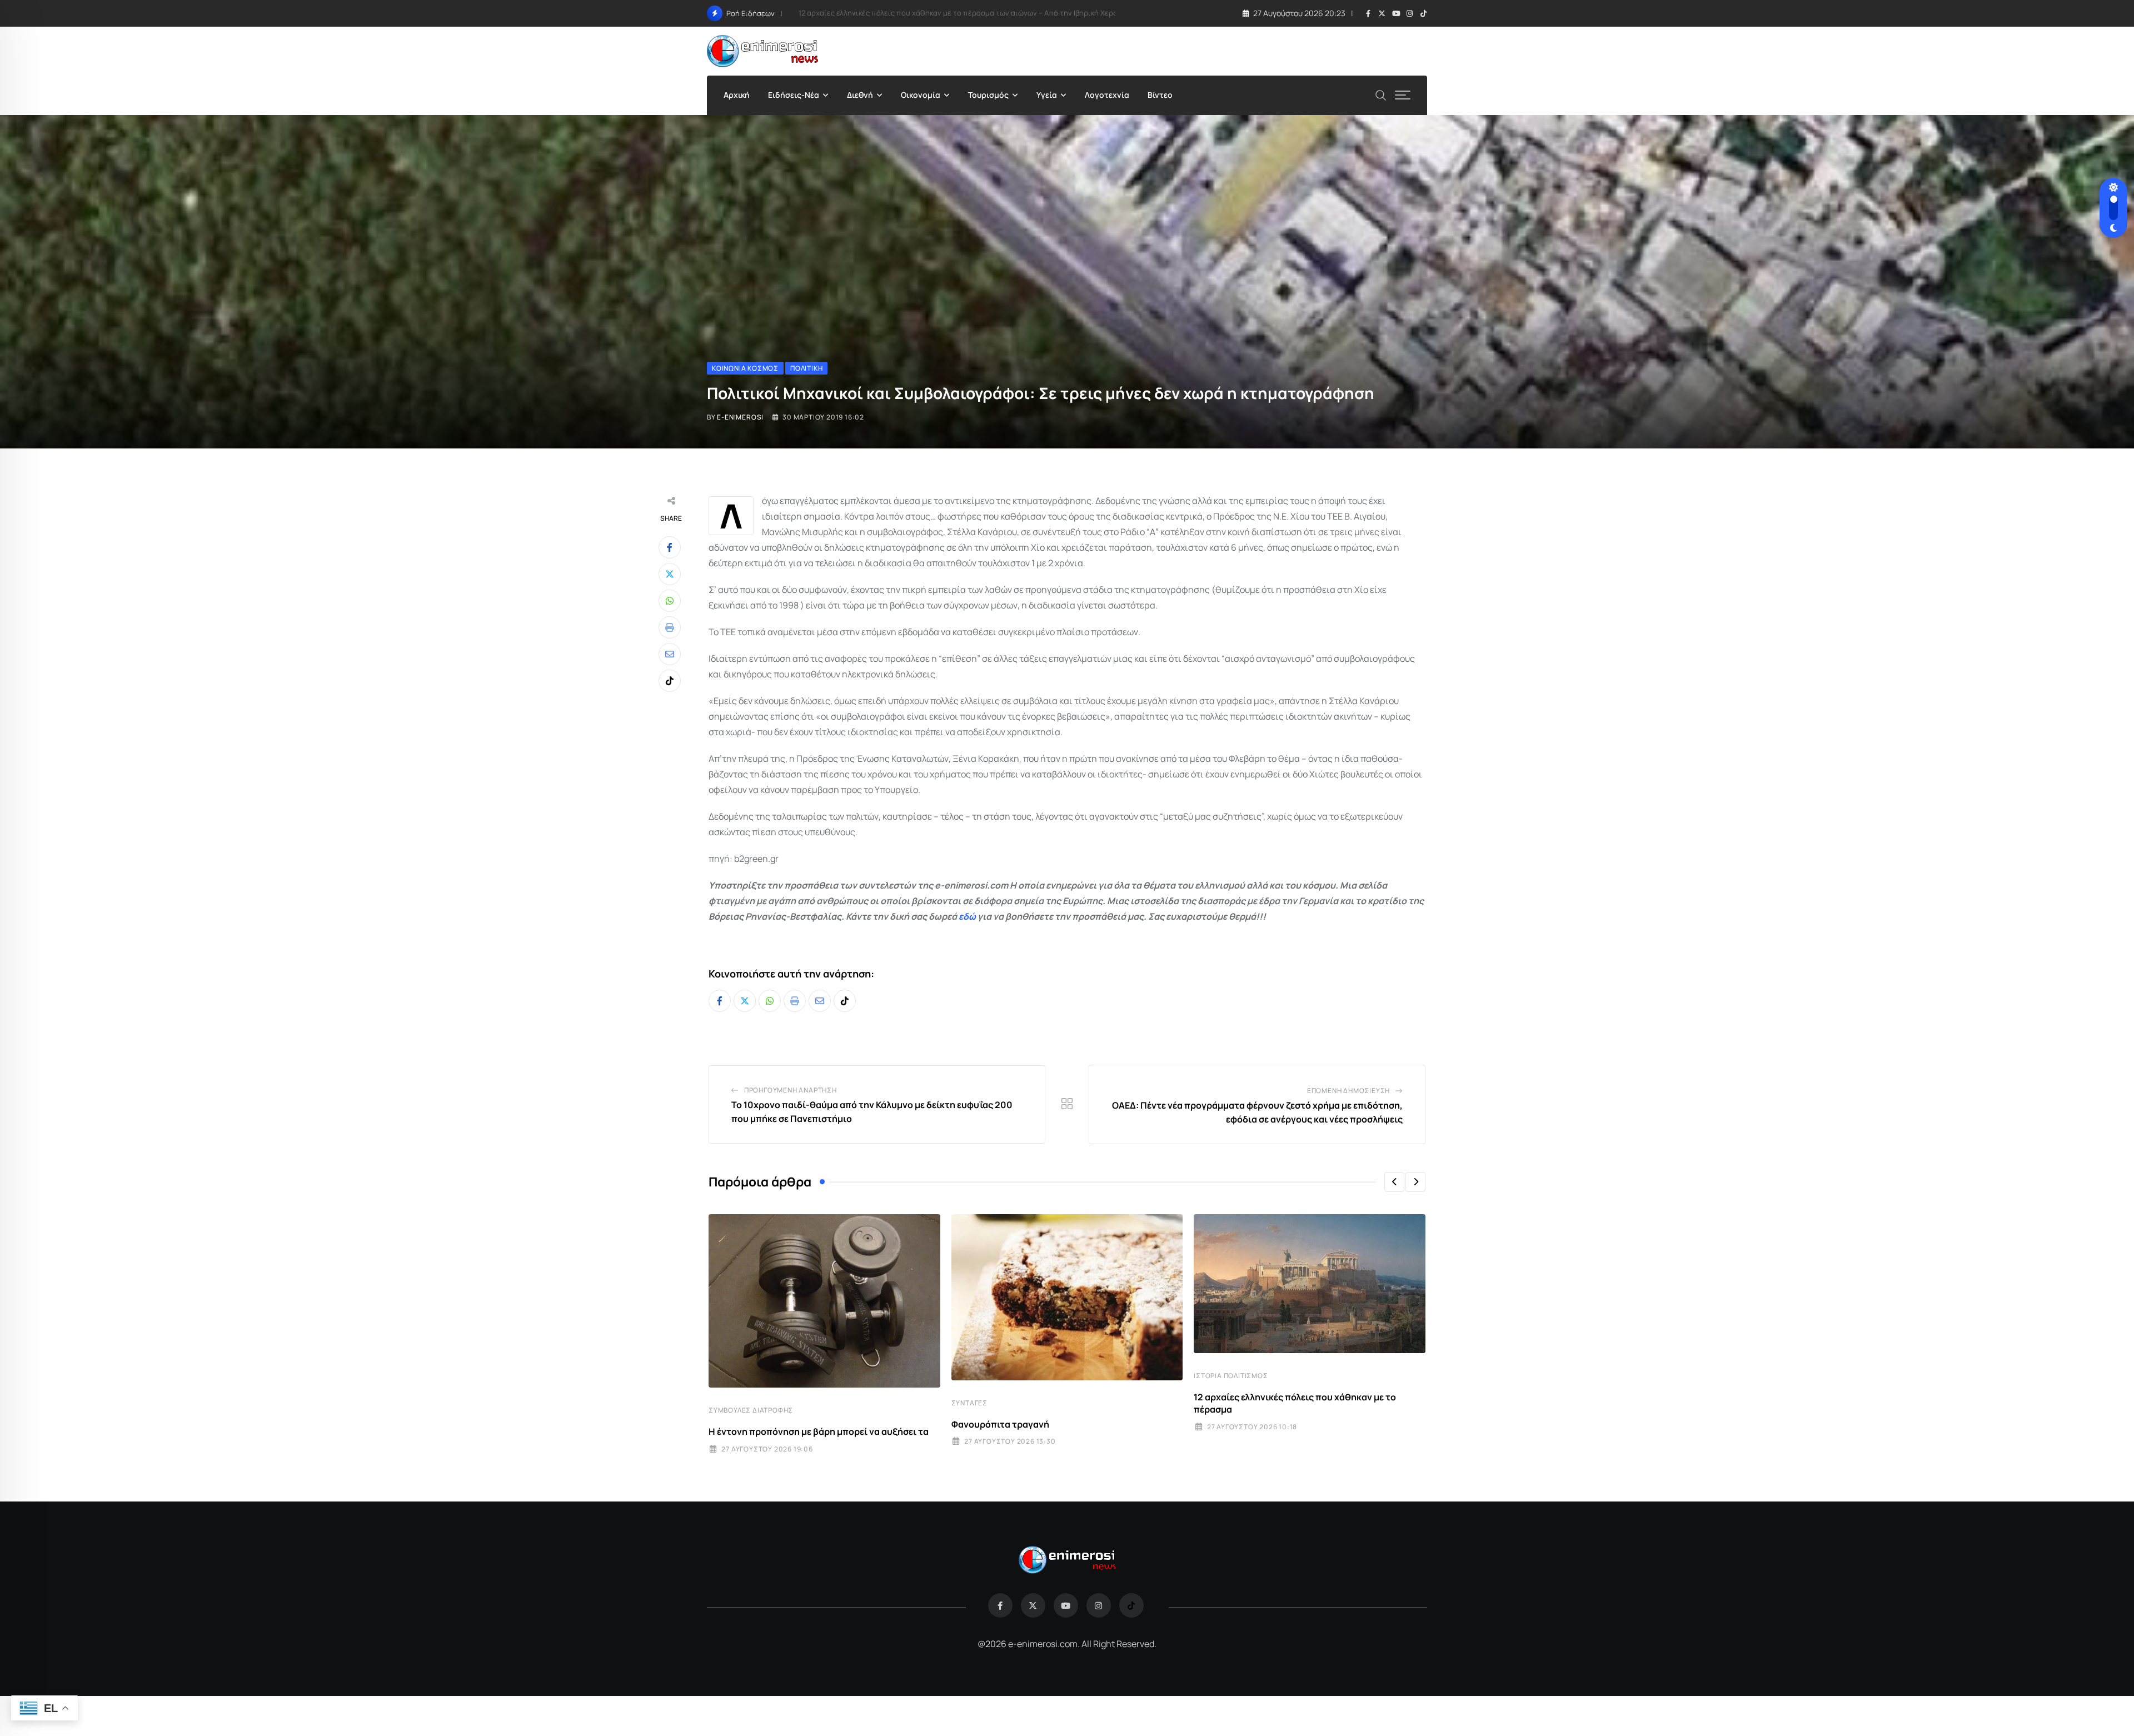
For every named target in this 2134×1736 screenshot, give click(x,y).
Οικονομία (921, 95)
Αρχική (737, 95)
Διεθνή (860, 95)
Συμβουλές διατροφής (751, 1410)
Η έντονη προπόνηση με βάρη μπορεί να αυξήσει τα (819, 1431)
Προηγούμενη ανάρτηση (791, 1090)
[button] (1394, 1182)
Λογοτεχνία (1107, 95)
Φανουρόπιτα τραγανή (1000, 1424)
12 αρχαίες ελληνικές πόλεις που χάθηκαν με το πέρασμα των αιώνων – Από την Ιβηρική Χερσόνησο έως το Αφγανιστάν (1003, 13)
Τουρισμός (988, 95)
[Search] (1381, 94)
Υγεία (1047, 95)
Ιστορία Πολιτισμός (1231, 1376)
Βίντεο (1160, 95)
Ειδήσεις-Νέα (794, 95)
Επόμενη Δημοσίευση (1348, 1091)
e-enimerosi (740, 417)
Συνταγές (969, 1403)
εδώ (967, 916)
